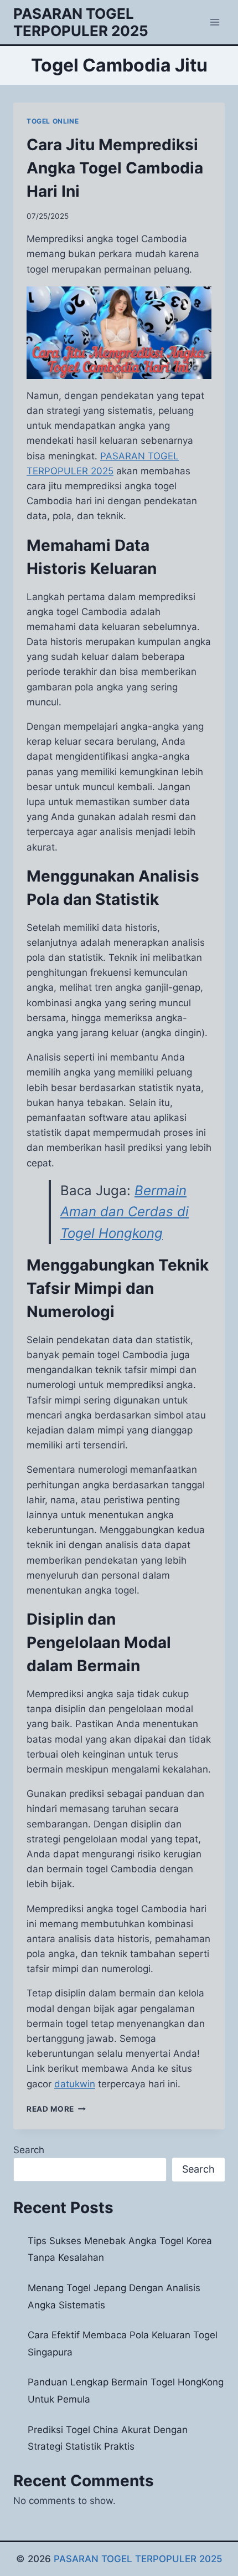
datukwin (75, 2084)
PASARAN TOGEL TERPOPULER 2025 (138, 2559)
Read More (56, 2109)
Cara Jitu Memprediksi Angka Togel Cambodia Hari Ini (115, 168)
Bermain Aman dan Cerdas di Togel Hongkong (125, 1212)
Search (29, 2150)
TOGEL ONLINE (53, 121)
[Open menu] (214, 22)
